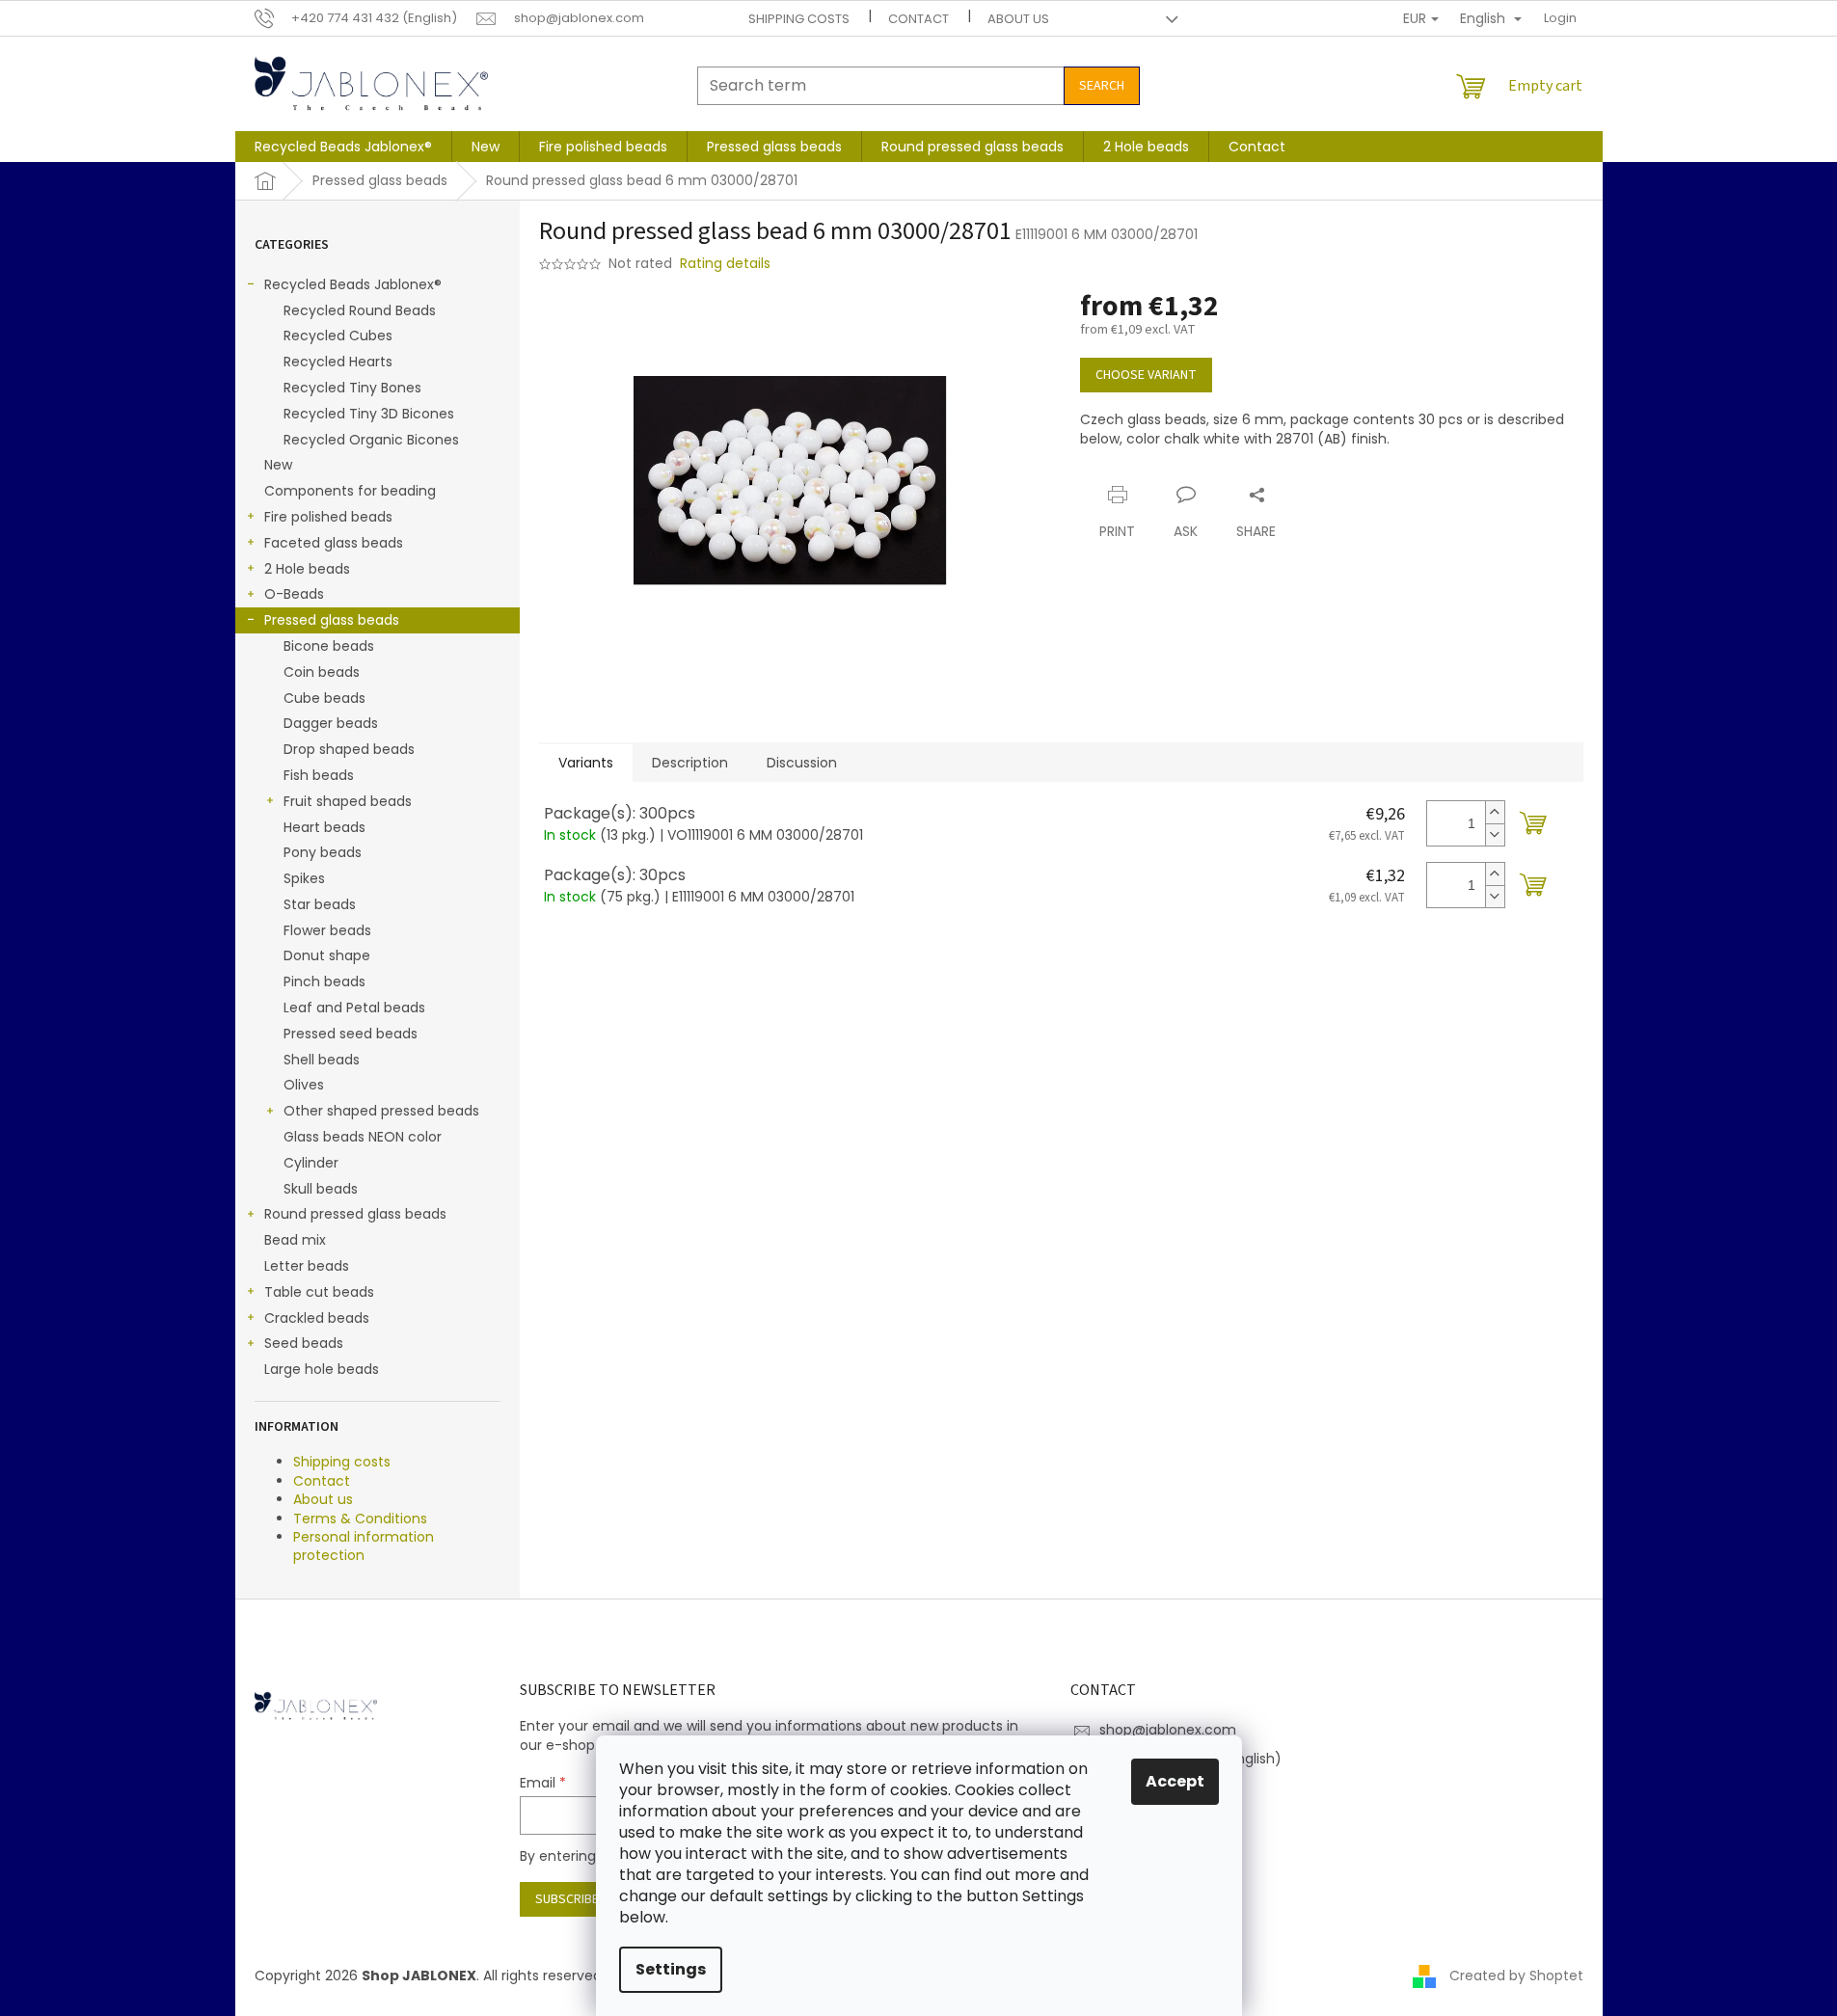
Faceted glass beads (334, 543)
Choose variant (1146, 375)
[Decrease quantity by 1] (1495, 834)
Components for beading (350, 491)
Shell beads (322, 1060)
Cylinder (311, 1163)
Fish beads (319, 775)
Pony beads (323, 852)
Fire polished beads (328, 517)
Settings (671, 1969)
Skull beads (321, 1189)
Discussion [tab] (802, 763)
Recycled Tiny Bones (352, 388)
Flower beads (327, 930)
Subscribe (567, 1899)
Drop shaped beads (349, 749)
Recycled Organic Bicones (371, 440)
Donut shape (327, 955)
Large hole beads (322, 1369)
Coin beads (322, 672)
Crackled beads (317, 1318)
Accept (1175, 1781)
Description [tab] (690, 763)
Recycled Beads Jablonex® (353, 284)
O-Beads (294, 594)
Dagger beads (331, 723)
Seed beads (304, 1343)
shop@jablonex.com (1168, 1730)
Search (1102, 86)
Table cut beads (319, 1292)
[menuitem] (343, 147)
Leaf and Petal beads (354, 1008)
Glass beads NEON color (363, 1137)
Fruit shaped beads (348, 801)
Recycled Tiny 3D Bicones (369, 414)
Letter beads (307, 1266)
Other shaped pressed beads (381, 1111)
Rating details (725, 264)
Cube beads (324, 698)
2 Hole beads (307, 569)
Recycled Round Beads (360, 310)
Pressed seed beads (351, 1034)
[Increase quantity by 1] (1495, 812)
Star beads (320, 904)
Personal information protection (364, 1546)
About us (1018, 19)
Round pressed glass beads (355, 1214)
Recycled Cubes (338, 336)
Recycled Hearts (338, 362)
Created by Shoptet (1516, 1976)
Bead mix (295, 1240)
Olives (304, 1085)
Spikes (304, 878)
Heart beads (324, 827)
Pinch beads (324, 981)
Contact (918, 19)
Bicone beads (329, 646)
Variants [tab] (586, 763)
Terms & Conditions (360, 1519)
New (278, 465)
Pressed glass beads (332, 620)
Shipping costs (799, 19)
